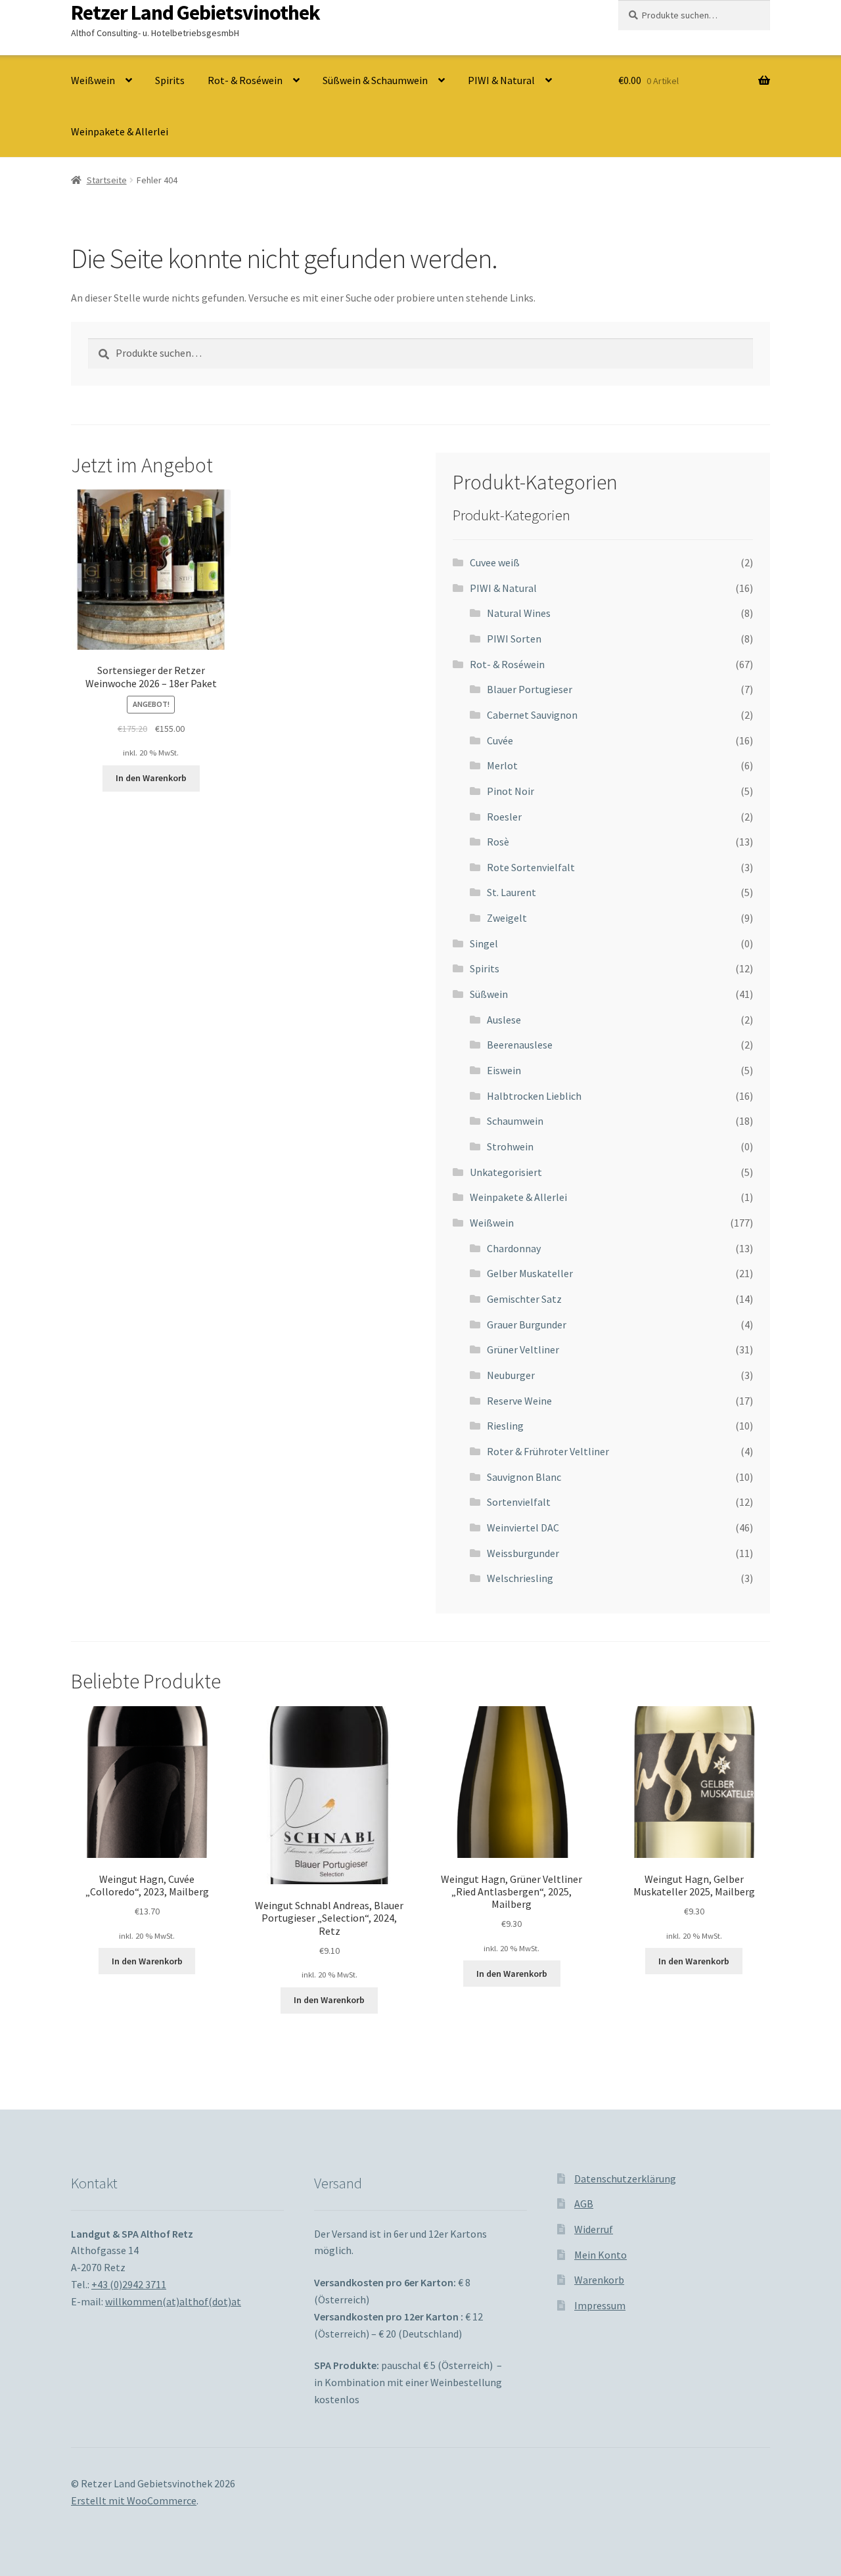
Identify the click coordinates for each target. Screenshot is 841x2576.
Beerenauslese (520, 1045)
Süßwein (489, 994)
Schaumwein (515, 1121)
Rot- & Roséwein (245, 80)
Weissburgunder (523, 1553)
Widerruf (594, 2229)
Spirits (170, 80)
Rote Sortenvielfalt (531, 867)
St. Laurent (511, 892)
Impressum (600, 2305)
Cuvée (500, 740)
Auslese (504, 1020)
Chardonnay (514, 1248)
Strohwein (510, 1146)
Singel (484, 943)
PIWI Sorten (514, 639)
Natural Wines (519, 613)
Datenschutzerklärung (625, 2179)
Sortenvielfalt (519, 1502)
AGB (584, 2203)
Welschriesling (520, 1578)
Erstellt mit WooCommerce (134, 2500)
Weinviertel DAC (523, 1527)
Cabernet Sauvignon (532, 715)
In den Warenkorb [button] (151, 778)
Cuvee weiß (495, 562)
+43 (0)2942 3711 (129, 2284)
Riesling (505, 1426)
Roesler (504, 817)
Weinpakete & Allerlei (120, 131)
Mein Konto (601, 2255)
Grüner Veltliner (523, 1349)
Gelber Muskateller (530, 1273)
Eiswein (504, 1070)
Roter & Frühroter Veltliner (548, 1451)
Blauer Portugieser (530, 689)
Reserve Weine (519, 1401)
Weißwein (93, 80)
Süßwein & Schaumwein (375, 80)
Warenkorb (599, 2280)
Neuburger (511, 1375)
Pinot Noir (511, 791)
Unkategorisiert (506, 1172)
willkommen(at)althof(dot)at (173, 2301)
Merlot (502, 765)
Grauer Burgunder (527, 1324)
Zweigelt (507, 918)
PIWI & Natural (501, 80)
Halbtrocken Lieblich (534, 1096)
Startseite (107, 180)
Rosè (498, 842)
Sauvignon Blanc (524, 1477)
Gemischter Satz (524, 1299)
